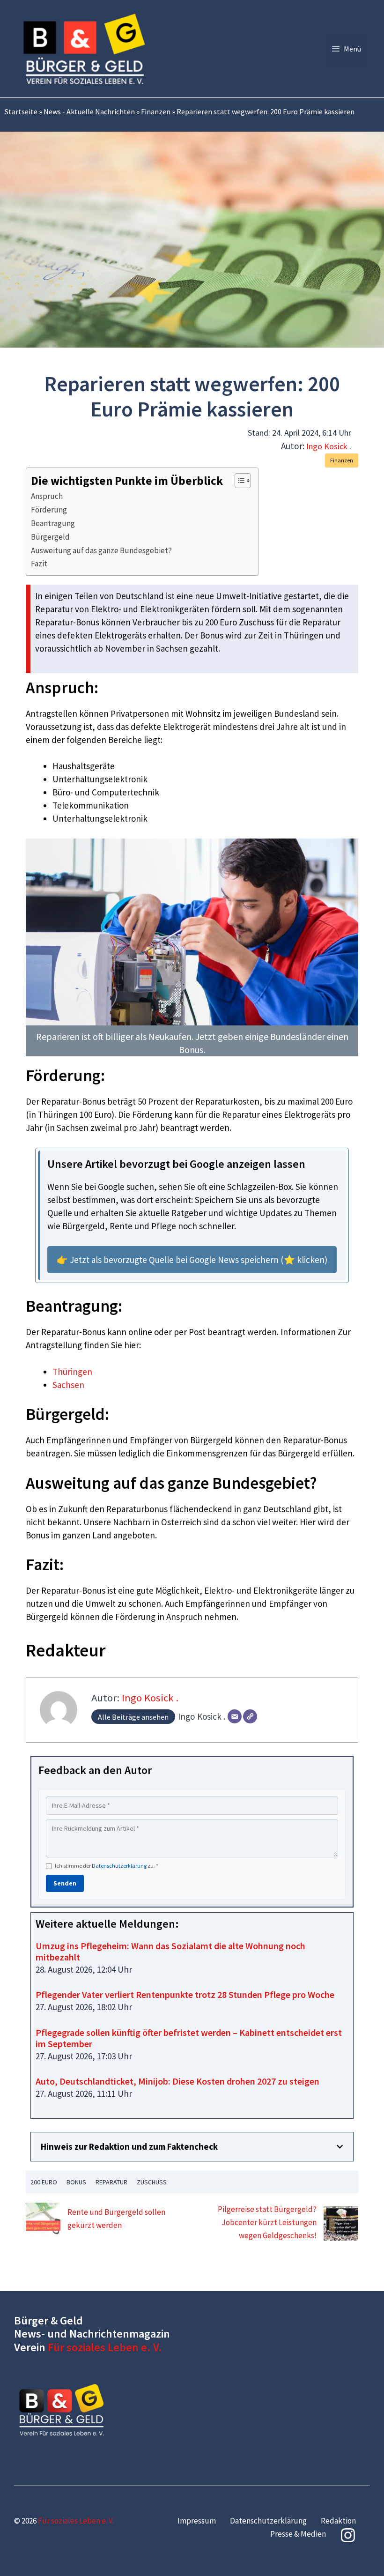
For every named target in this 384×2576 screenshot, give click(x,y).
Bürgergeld (50, 537)
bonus (76, 2182)
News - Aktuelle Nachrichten (89, 111)
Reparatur (111, 2182)
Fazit (39, 564)
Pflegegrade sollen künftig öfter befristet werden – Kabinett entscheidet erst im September (189, 2038)
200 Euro (44, 2182)
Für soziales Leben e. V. (105, 2347)
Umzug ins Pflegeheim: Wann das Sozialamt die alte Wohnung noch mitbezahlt (170, 1951)
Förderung (49, 510)
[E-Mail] (235, 1716)
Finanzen (156, 111)
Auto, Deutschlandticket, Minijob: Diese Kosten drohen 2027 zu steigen (177, 2081)
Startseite (21, 111)
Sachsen (68, 1385)
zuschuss (152, 2182)
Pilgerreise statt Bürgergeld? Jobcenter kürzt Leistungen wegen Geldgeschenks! (267, 2222)
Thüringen (72, 1372)
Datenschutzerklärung (119, 1866)
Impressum (197, 2521)
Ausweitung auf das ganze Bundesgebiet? (101, 550)
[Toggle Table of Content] (238, 481)
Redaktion (338, 2521)
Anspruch (47, 496)
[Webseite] (250, 1716)
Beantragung (53, 523)
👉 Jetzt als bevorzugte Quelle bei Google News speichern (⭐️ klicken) (192, 1260)
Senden (65, 1883)
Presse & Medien (298, 2534)
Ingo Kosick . (329, 446)
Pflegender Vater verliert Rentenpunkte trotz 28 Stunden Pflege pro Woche (185, 1994)
